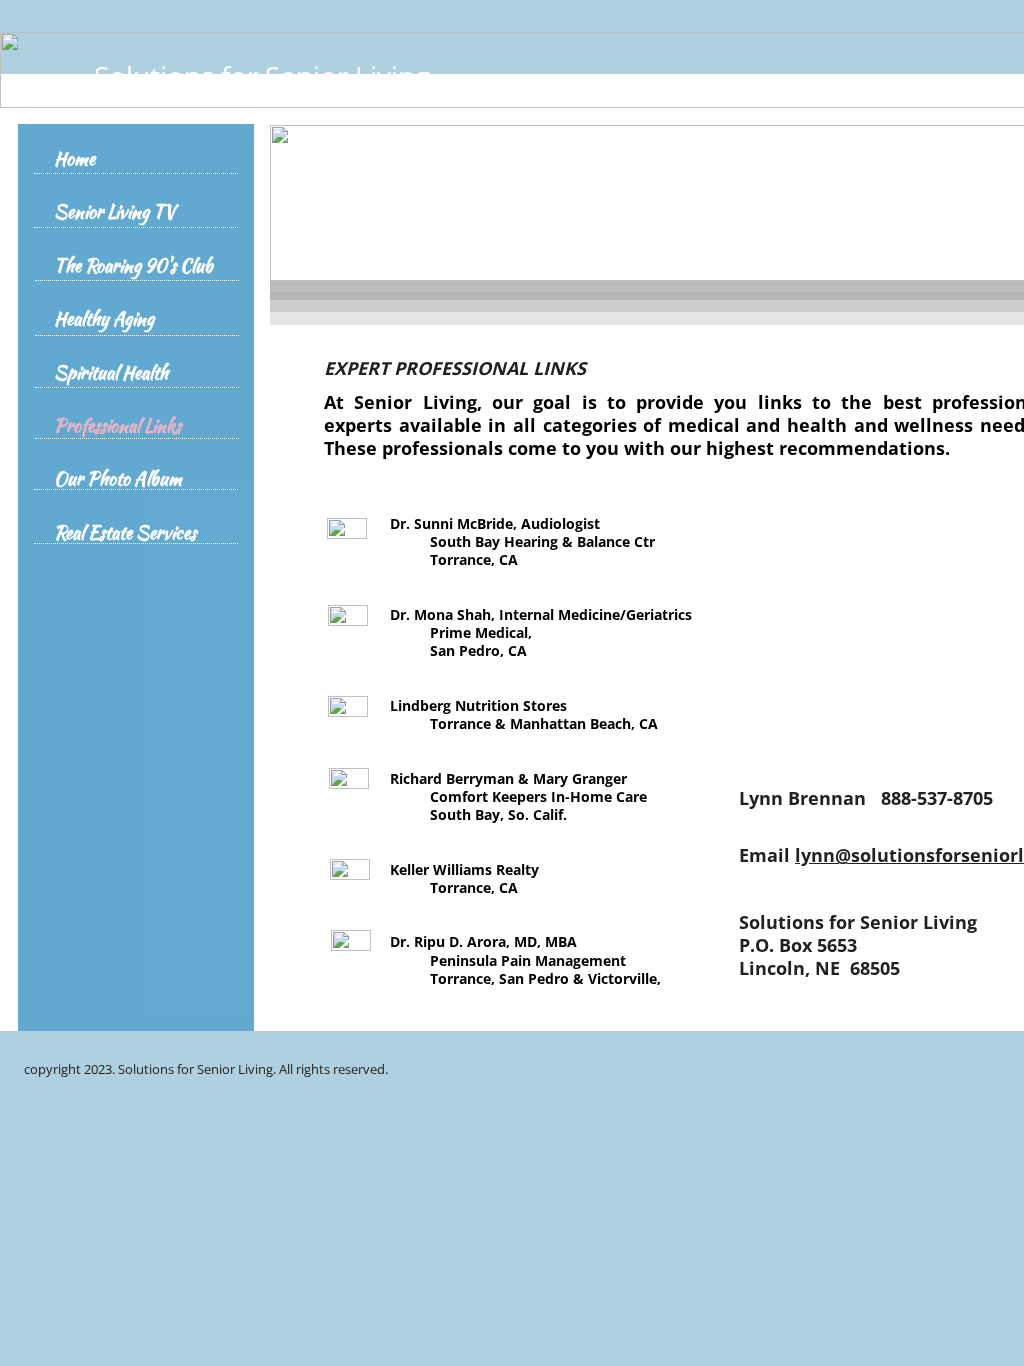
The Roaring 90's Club (133, 266)
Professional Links (117, 426)
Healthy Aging (104, 319)
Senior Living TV (114, 212)
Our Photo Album (118, 479)
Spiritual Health (111, 373)
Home (74, 159)
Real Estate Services (125, 533)
